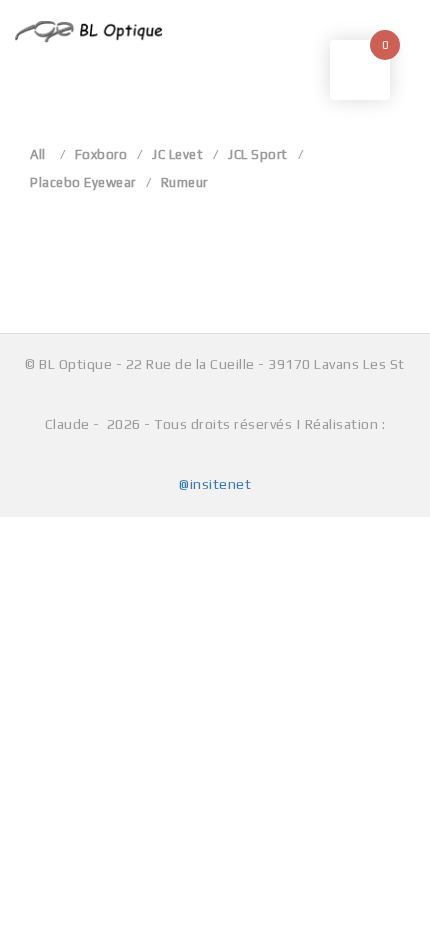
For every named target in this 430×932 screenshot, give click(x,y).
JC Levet (177, 154)
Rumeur (184, 182)
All (38, 154)
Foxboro (101, 154)
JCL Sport (258, 154)
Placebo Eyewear (83, 182)
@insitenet (215, 484)
